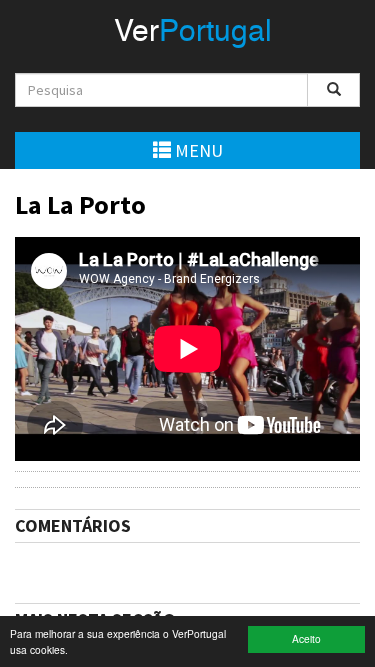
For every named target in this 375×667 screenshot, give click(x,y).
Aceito (306, 638)
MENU (197, 150)
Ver (193, 33)
